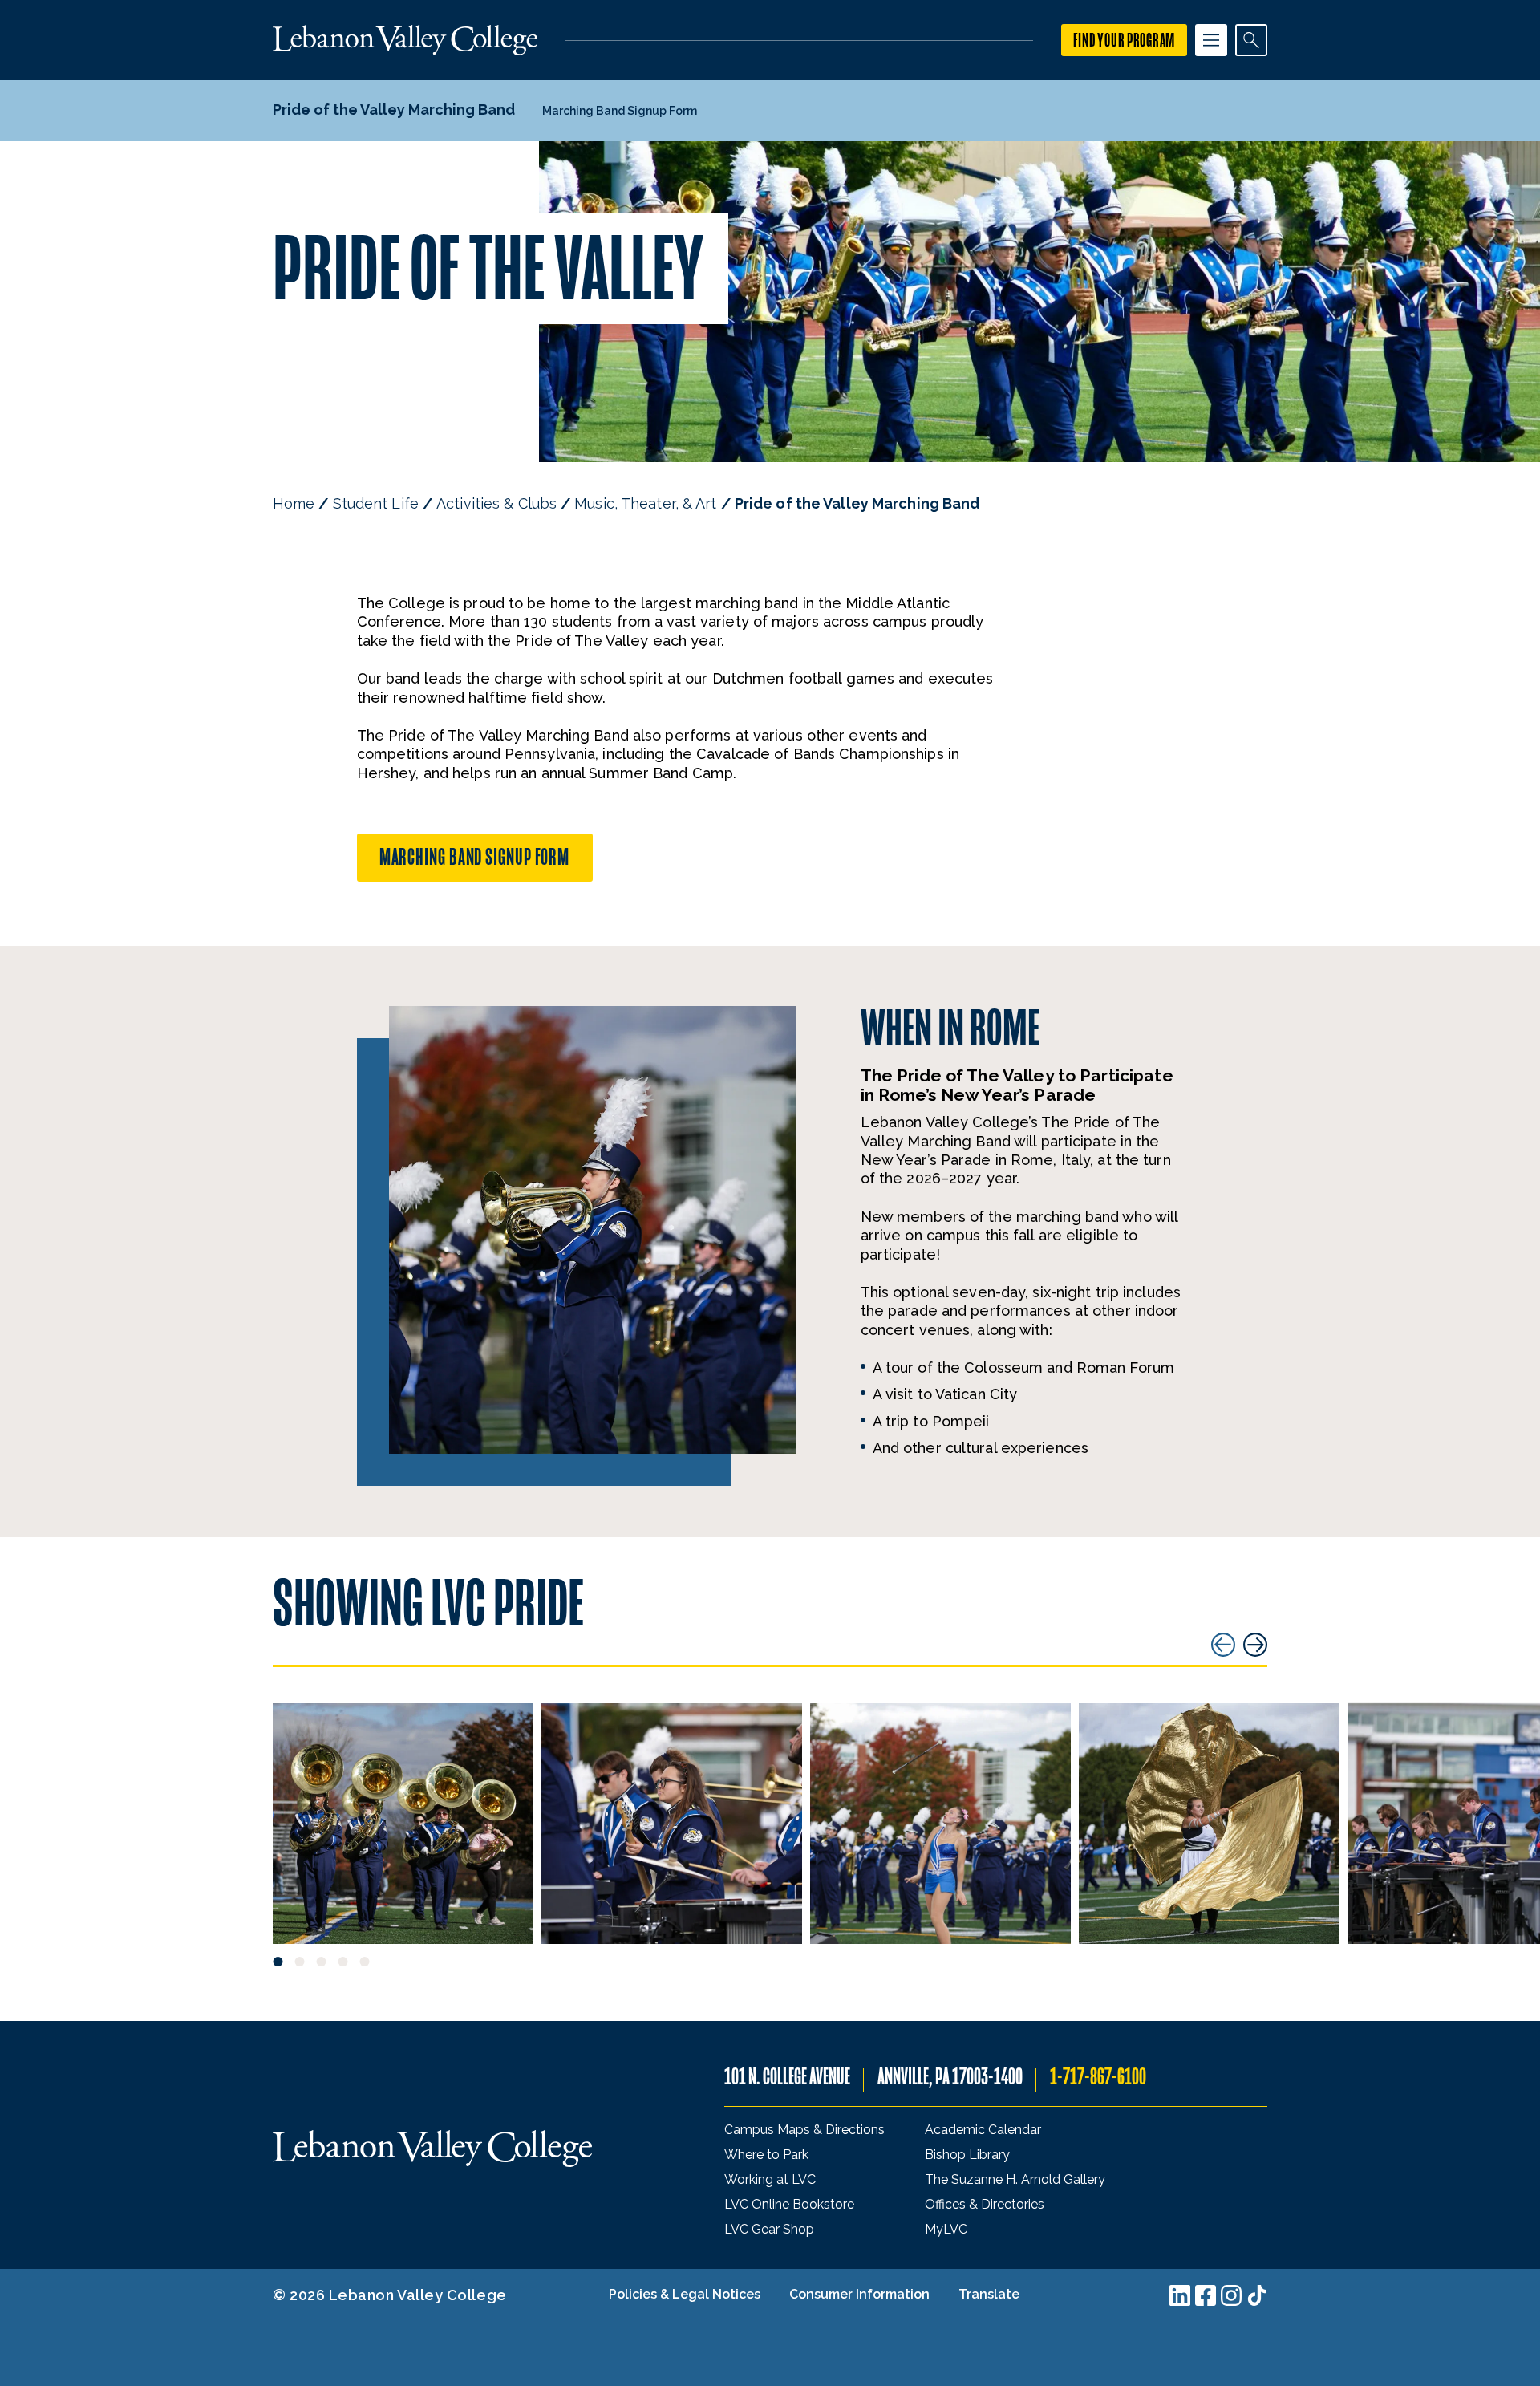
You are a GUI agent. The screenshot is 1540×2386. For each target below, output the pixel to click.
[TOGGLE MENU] (1211, 40)
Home (294, 503)
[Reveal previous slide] (1223, 1645)
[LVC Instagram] (1231, 2295)
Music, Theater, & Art (645, 503)
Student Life (376, 503)
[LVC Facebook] (1206, 2295)
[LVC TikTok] (1257, 2295)
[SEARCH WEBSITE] (1251, 40)
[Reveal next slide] (1255, 1645)
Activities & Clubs (496, 503)
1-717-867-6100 (1098, 2077)
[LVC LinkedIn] (1180, 2295)
